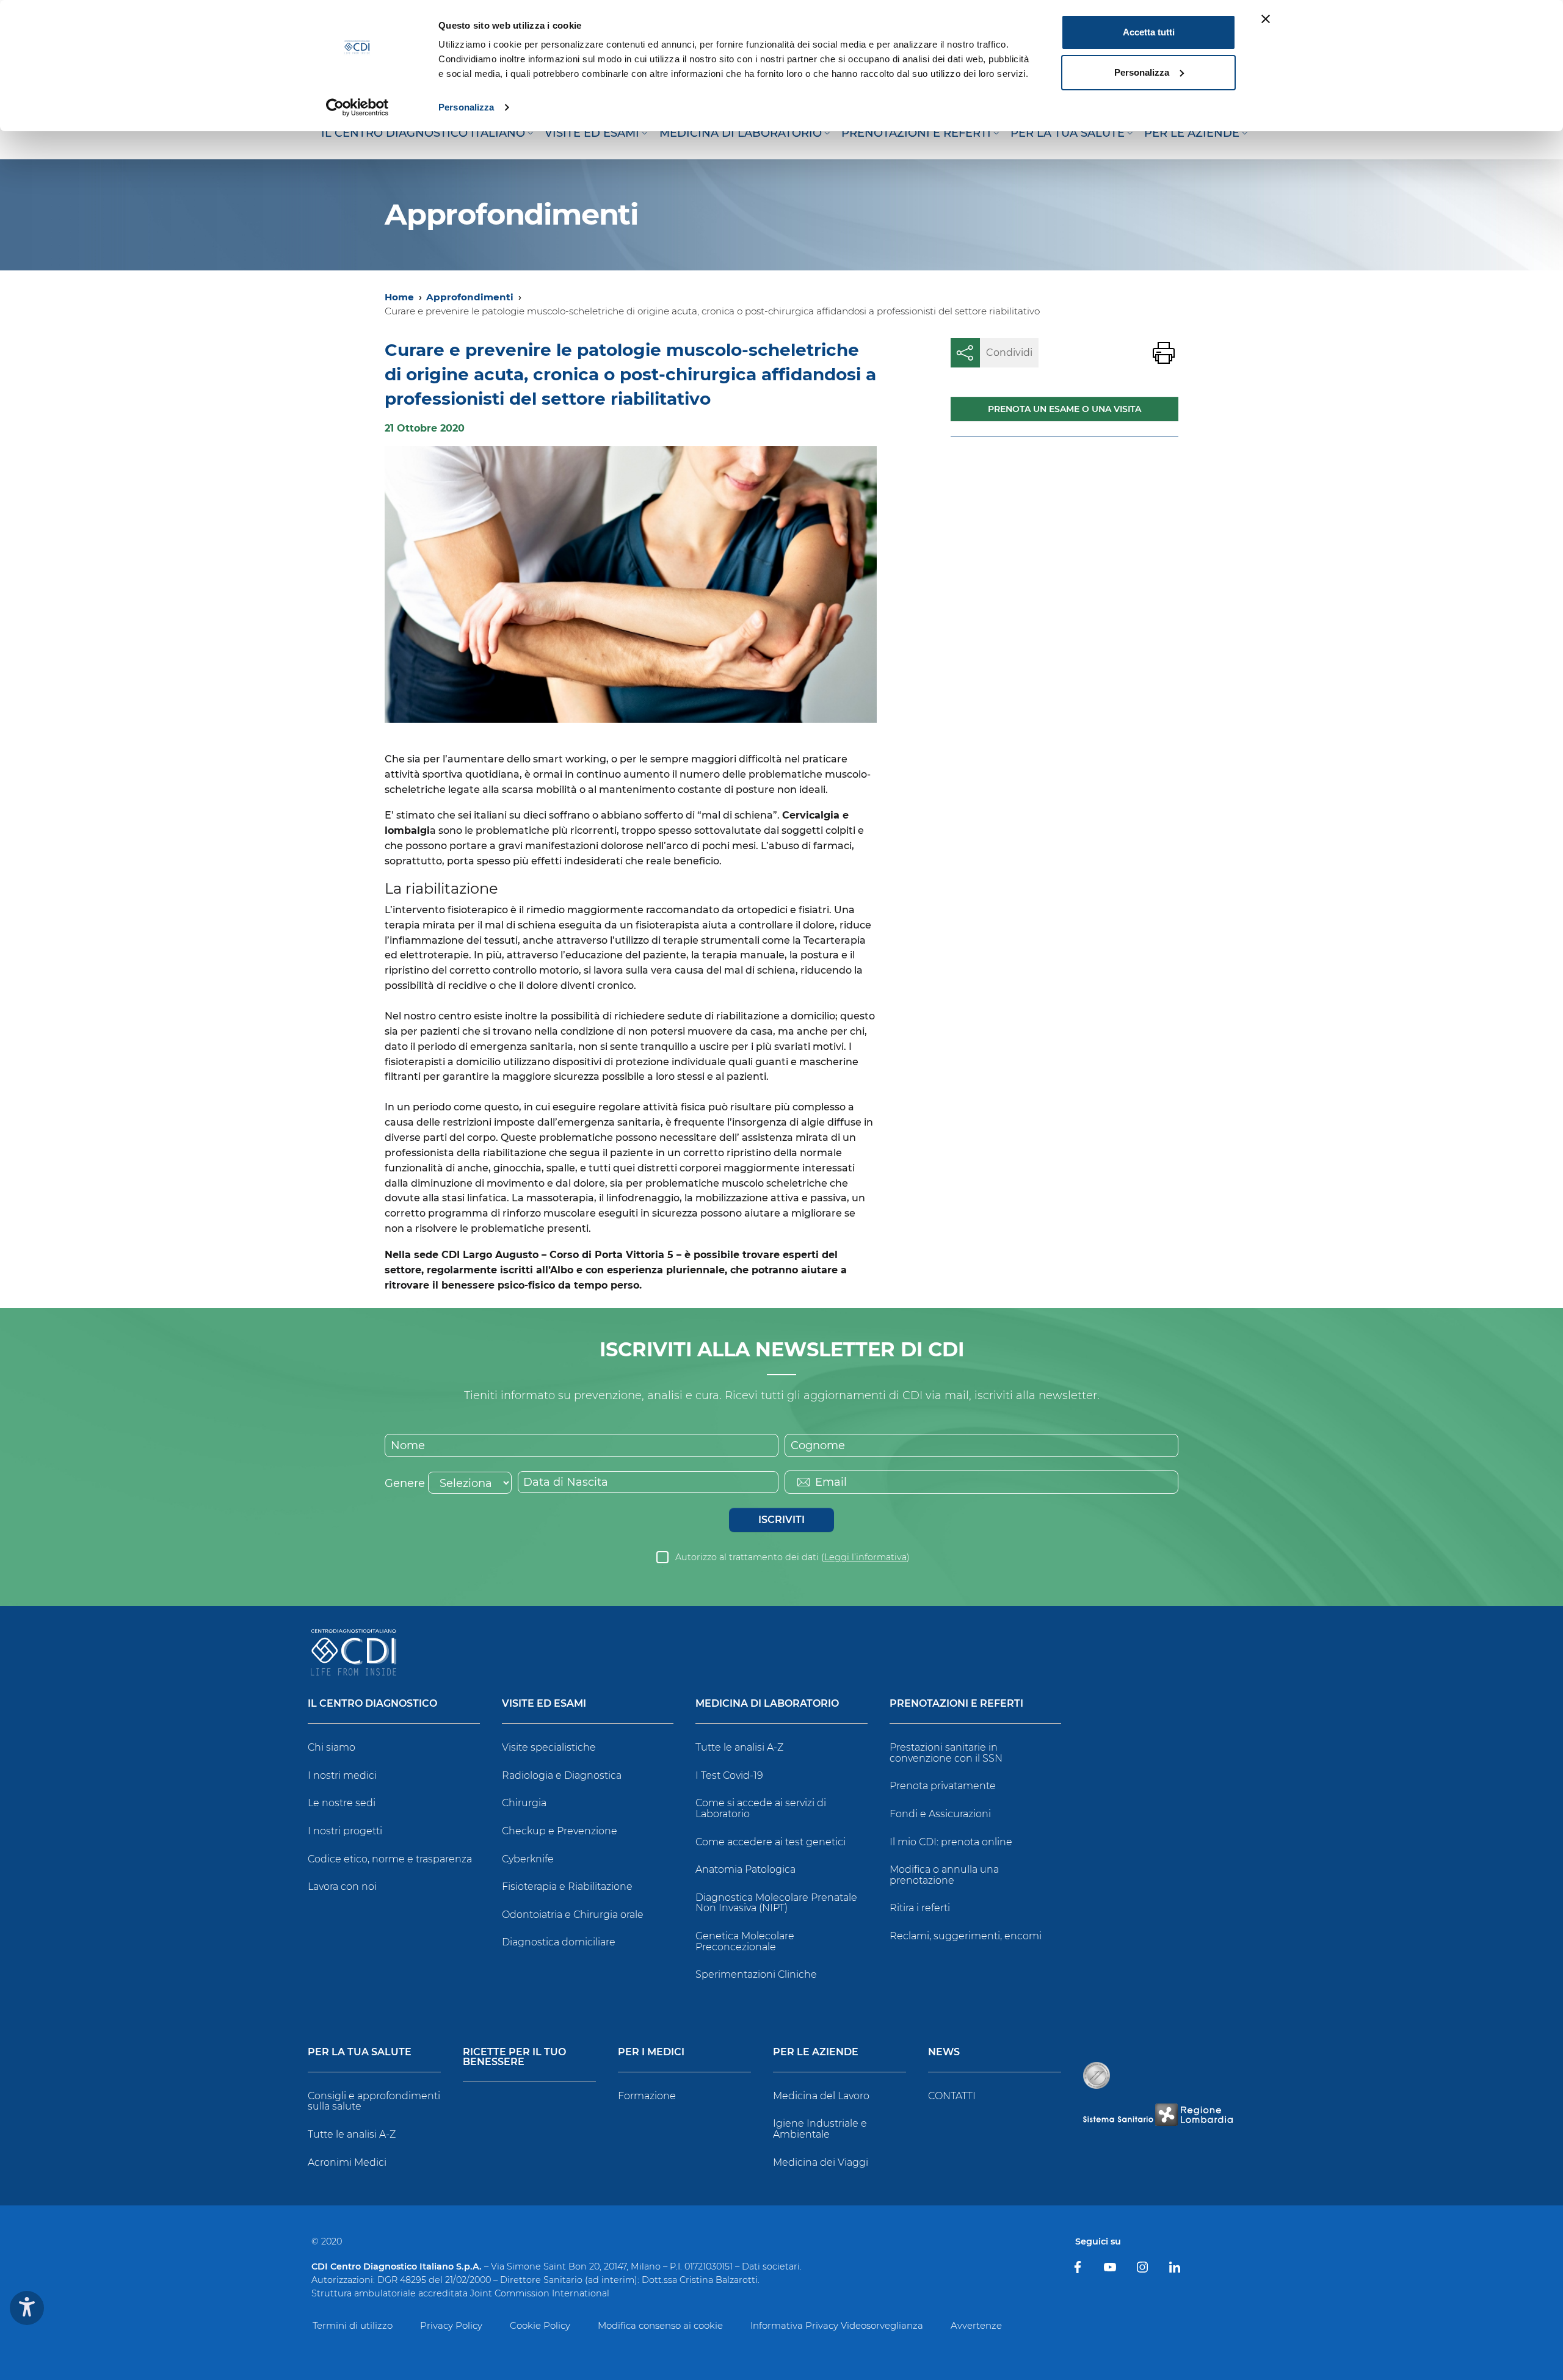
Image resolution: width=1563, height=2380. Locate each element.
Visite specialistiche (549, 1747)
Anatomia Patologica (745, 1869)
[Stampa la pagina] (1164, 353)
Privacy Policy (451, 2325)
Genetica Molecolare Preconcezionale (745, 1941)
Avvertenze (976, 2325)
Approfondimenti (470, 297)
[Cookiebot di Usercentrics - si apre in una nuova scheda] (357, 107)
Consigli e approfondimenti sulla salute (374, 2101)
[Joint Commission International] (1097, 2075)
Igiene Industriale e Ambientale (820, 2129)
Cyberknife (528, 1859)
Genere (405, 1483)
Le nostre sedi (342, 1803)
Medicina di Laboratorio (767, 1704)
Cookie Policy (540, 2325)
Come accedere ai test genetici (771, 1842)
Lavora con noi (342, 1886)
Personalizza (466, 107)
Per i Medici (651, 2053)
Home (399, 297)
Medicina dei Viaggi (821, 2162)
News (944, 2053)
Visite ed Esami (544, 1704)
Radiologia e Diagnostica (562, 1775)
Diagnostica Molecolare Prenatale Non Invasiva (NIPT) (776, 1903)
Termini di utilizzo (353, 2325)
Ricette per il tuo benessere (514, 2057)
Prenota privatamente (943, 1786)
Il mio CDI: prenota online (951, 1842)
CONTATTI (952, 2096)
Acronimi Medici (347, 2162)
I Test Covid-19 (729, 1775)
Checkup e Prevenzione (560, 1831)
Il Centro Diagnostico (372, 1704)
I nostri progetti (345, 1831)
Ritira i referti (920, 1908)
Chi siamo (332, 1747)
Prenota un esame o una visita (1064, 409)
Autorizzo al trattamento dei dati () (792, 1557)
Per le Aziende (816, 2053)
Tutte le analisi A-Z (739, 1747)
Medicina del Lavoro (821, 2096)
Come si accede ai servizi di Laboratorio (761, 1808)
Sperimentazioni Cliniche (756, 1974)
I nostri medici (342, 1775)
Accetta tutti (1149, 32)
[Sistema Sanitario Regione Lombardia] (1158, 2115)
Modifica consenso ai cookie (660, 2325)
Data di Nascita (566, 1482)
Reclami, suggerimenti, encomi (966, 1936)
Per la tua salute (360, 2053)
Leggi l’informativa (865, 1557)
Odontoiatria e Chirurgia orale (573, 1915)
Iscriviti (781, 1520)
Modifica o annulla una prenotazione (944, 1875)
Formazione (647, 2096)
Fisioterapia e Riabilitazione (567, 1886)
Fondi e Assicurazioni (940, 1814)
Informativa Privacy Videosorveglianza (837, 2325)
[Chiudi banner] (1266, 19)
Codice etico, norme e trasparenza (390, 1859)
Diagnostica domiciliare (559, 1942)
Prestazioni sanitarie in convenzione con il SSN (946, 1753)
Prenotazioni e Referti (956, 1704)
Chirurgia (524, 1803)
